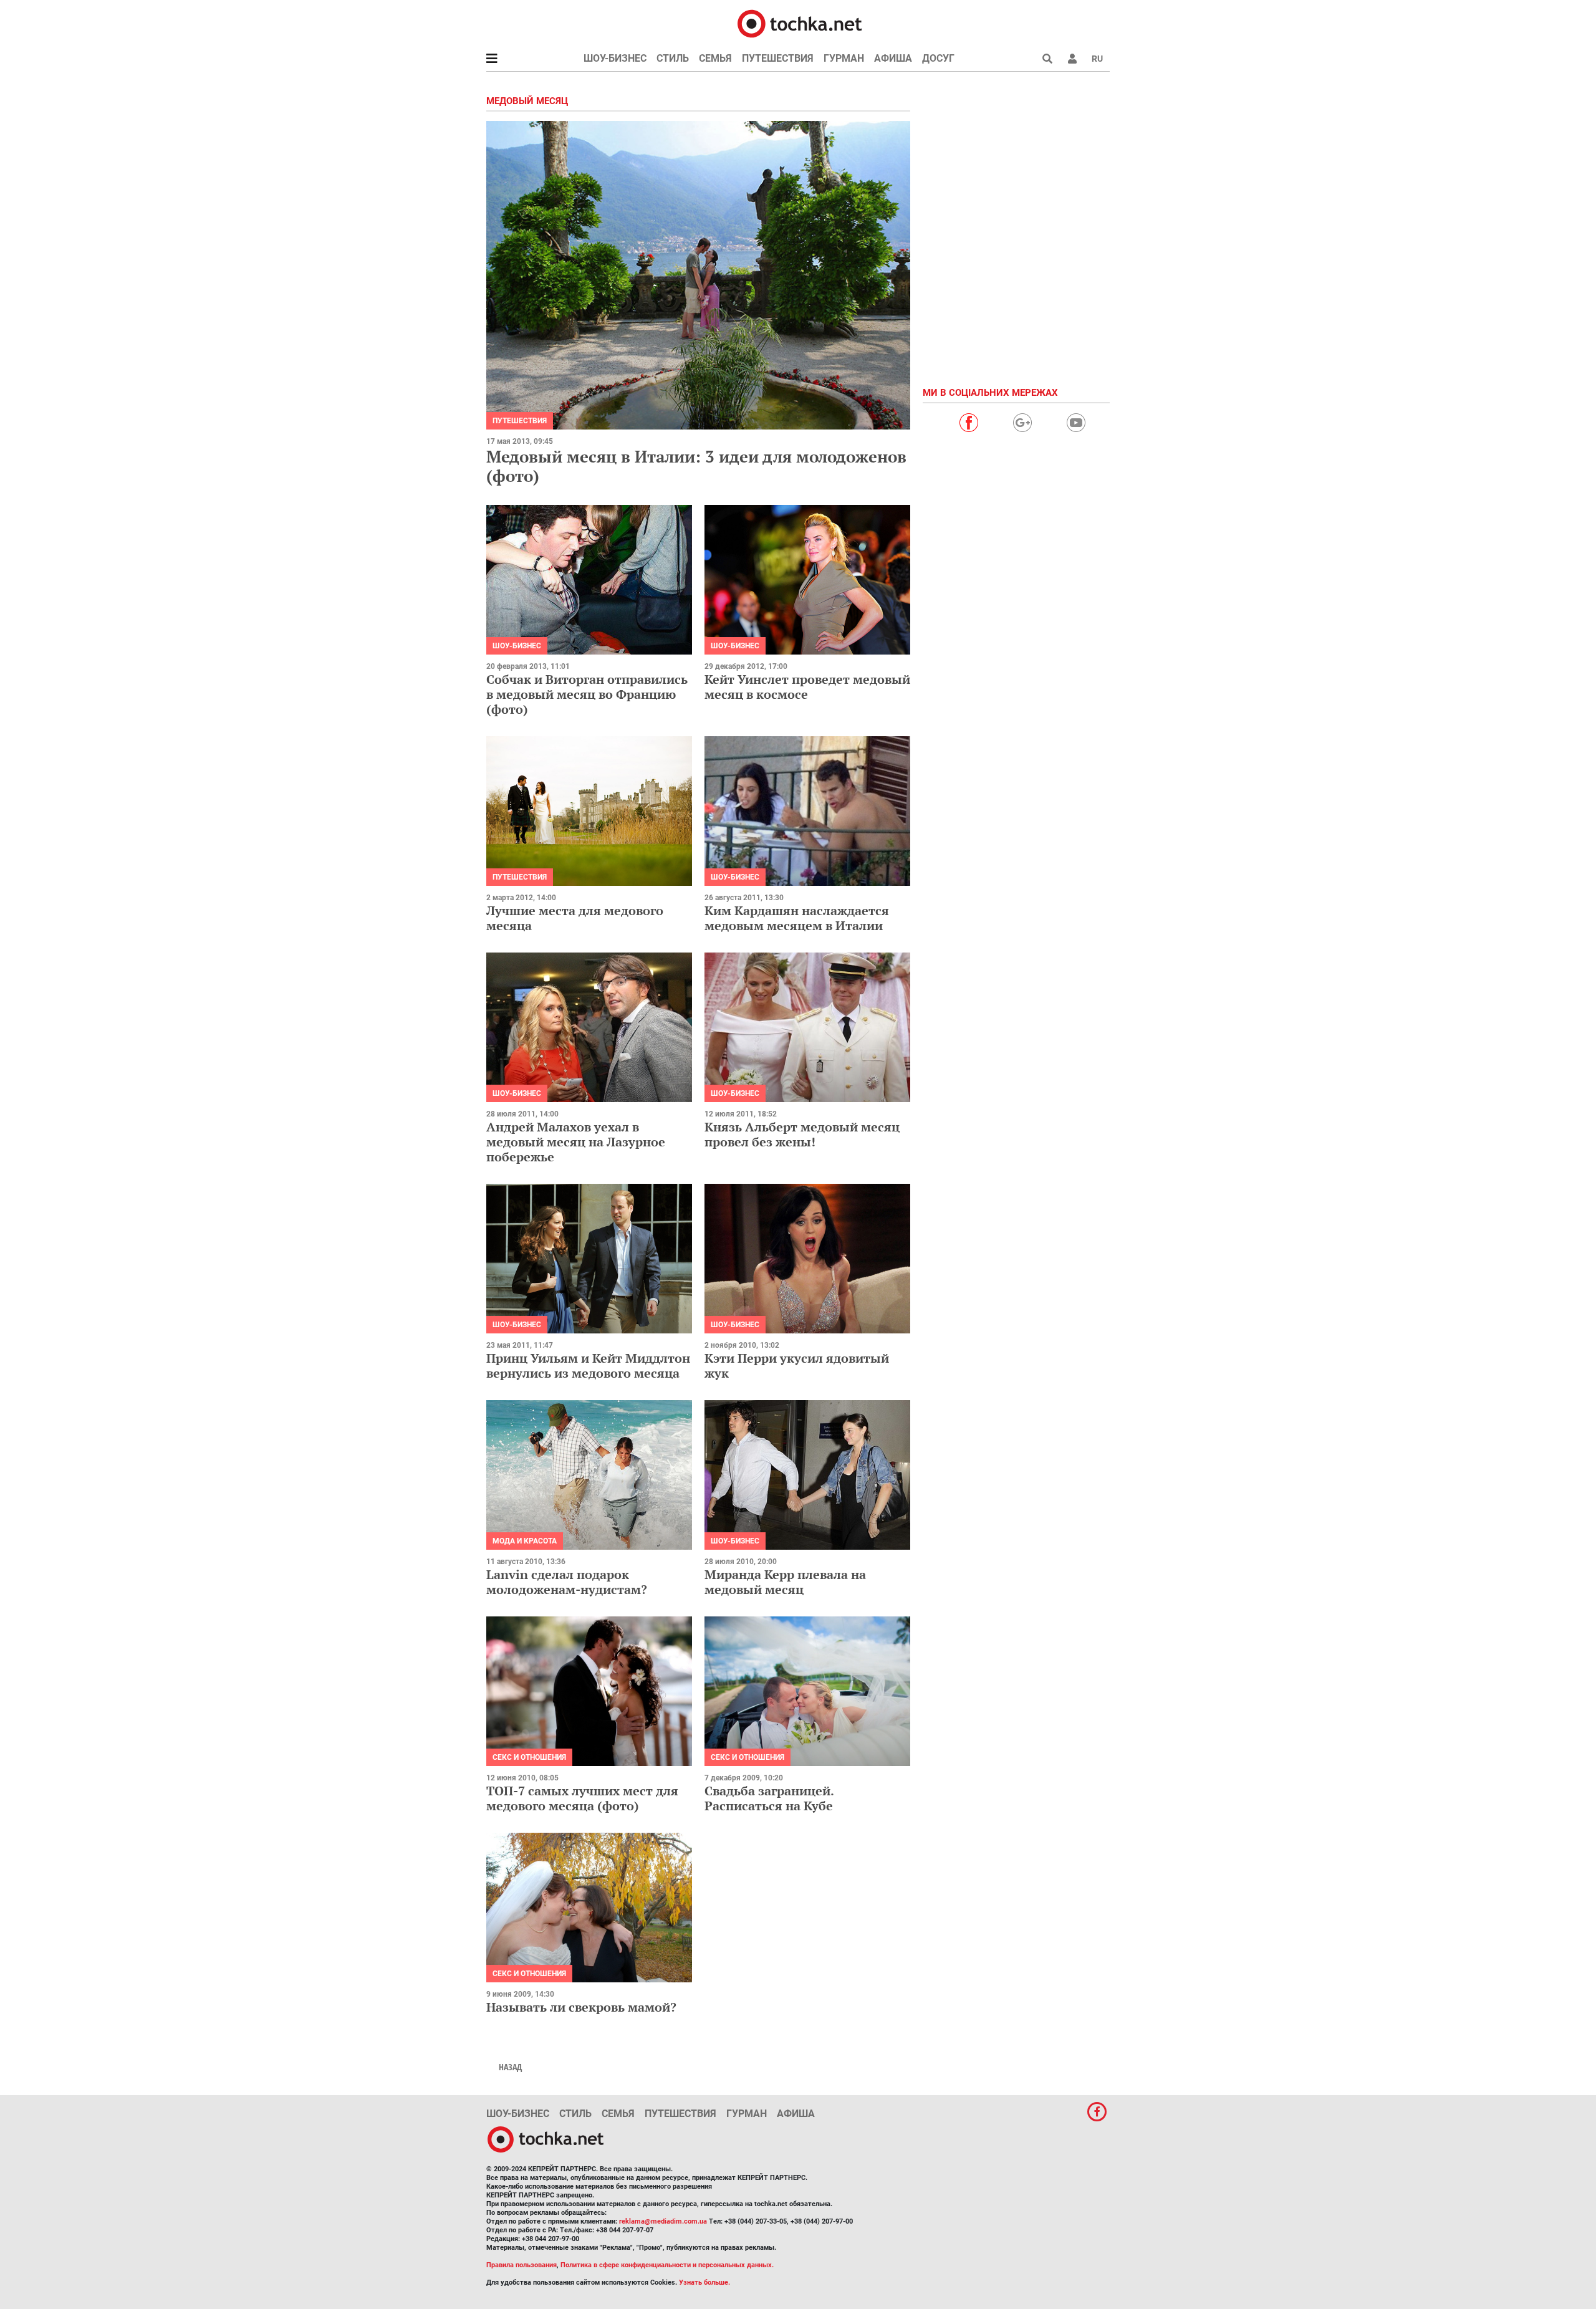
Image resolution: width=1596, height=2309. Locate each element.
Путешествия (778, 58)
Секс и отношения (529, 1757)
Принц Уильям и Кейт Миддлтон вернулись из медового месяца (588, 1366)
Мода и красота (525, 1541)
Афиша (893, 58)
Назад (510, 2067)
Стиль (673, 58)
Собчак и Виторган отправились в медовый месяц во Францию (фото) (587, 694)
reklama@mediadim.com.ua (663, 2221)
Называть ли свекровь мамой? (581, 2007)
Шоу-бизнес (615, 58)
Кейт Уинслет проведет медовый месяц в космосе (807, 687)
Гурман (844, 58)
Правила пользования (522, 2265)
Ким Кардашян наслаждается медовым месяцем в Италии (797, 918)
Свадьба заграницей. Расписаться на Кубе (769, 1798)
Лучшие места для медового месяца (575, 918)
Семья (715, 58)
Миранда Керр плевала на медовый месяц (785, 1582)
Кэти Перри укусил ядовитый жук (797, 1366)
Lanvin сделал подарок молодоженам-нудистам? (567, 1582)
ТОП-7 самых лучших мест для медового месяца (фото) (582, 1798)
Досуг (938, 58)
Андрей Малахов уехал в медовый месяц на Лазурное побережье (576, 1142)
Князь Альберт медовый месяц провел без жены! (802, 1134)
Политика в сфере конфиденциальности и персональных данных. (667, 2265)
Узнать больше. (704, 2283)
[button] (1072, 59)
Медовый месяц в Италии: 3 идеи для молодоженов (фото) (696, 466)
